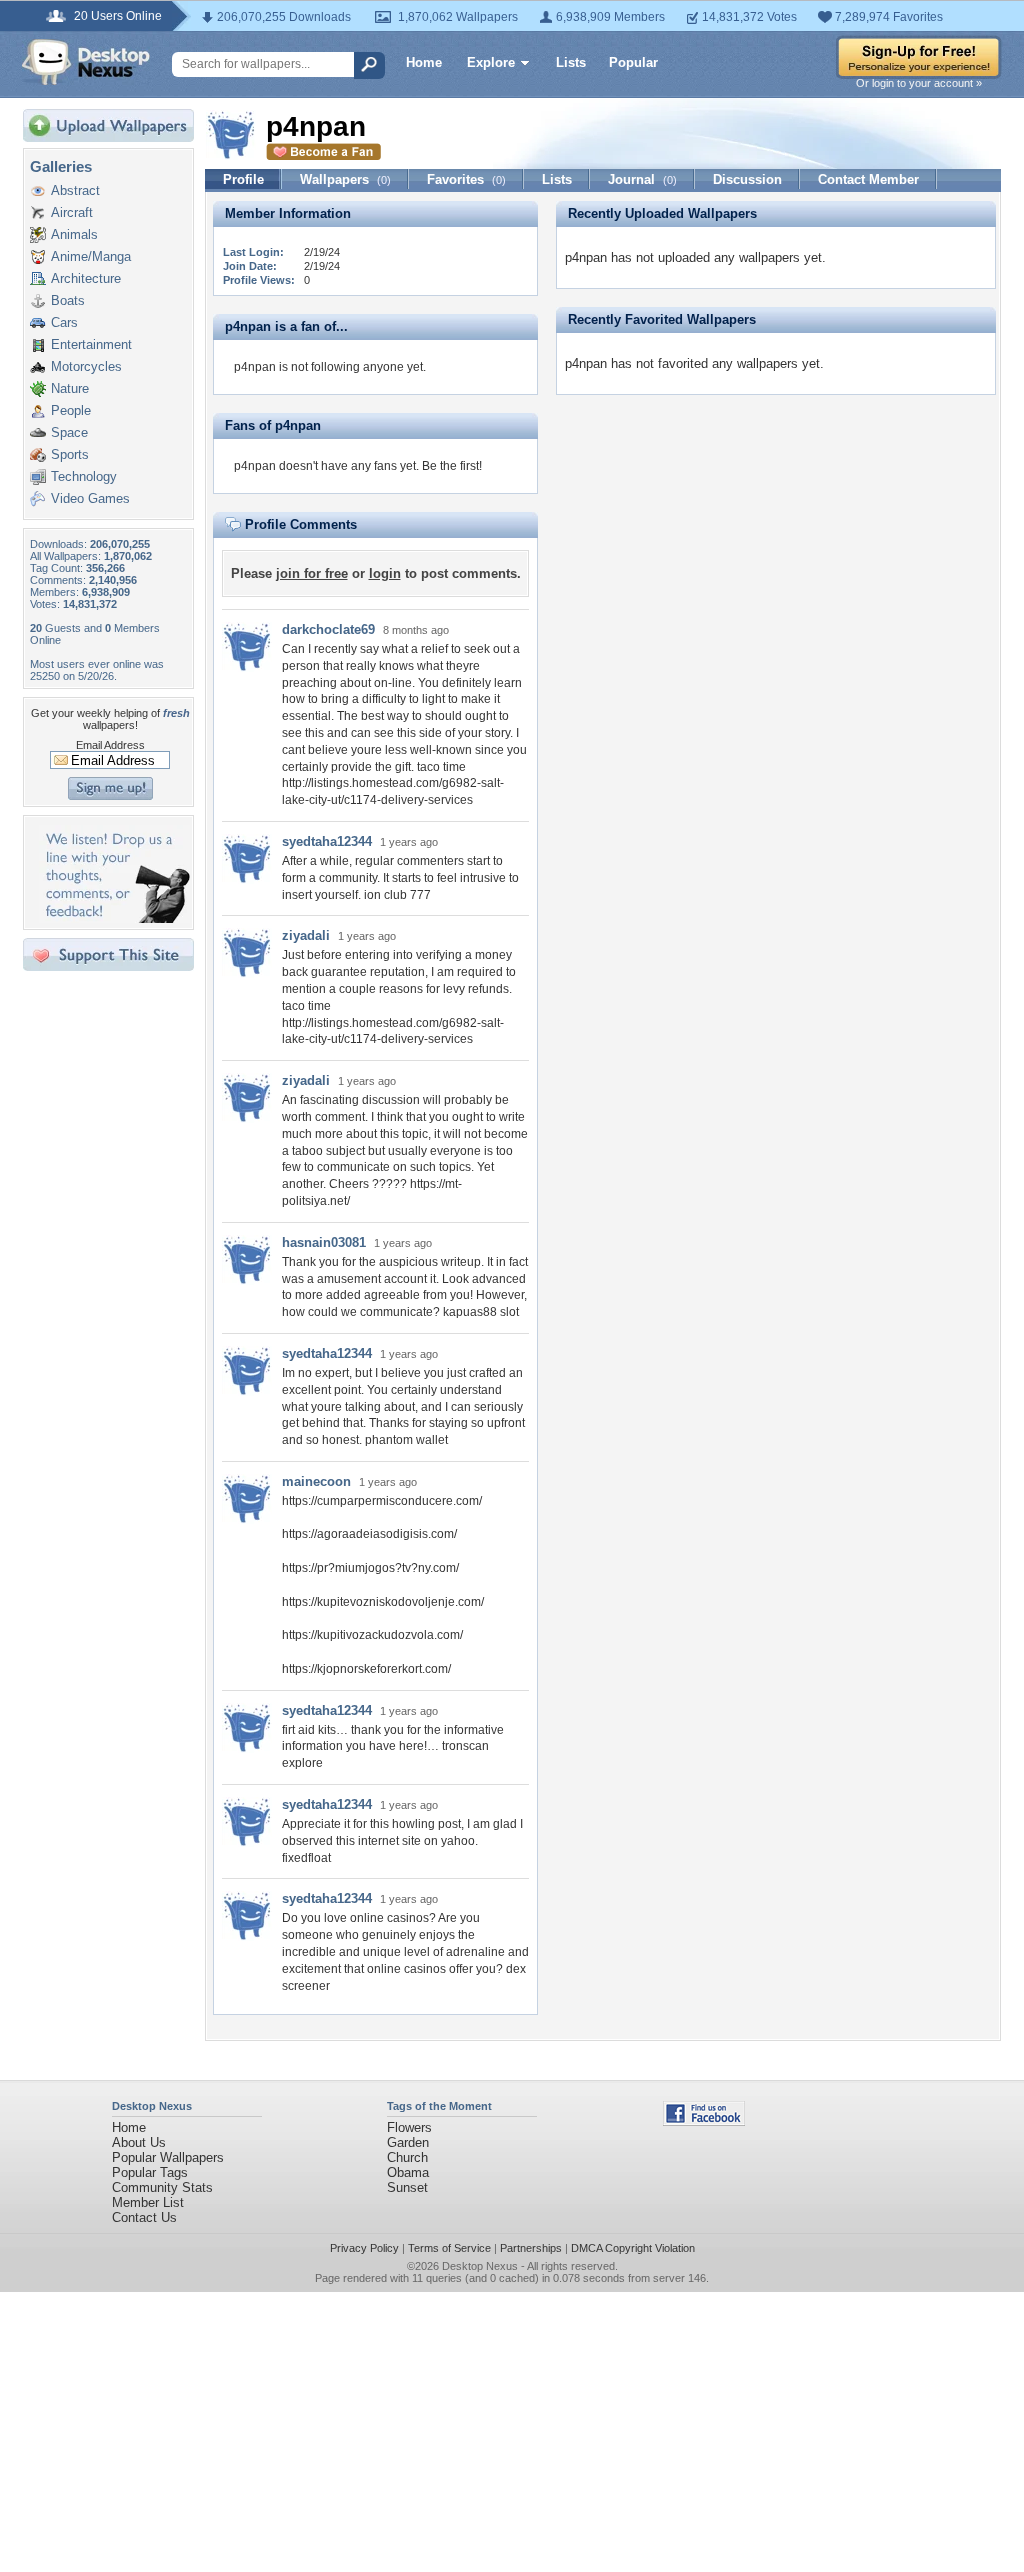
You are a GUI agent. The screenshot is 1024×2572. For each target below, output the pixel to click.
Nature (70, 388)
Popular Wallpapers (168, 2157)
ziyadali (306, 935)
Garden (408, 2142)
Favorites (466, 179)
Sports (70, 454)
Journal (642, 179)
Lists (571, 62)
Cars (64, 322)
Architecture (86, 278)
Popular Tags (150, 2172)
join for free (312, 573)
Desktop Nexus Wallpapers (86, 62)
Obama (408, 2172)
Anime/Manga (91, 256)
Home (424, 62)
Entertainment (91, 344)
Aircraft (72, 212)
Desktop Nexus (480, 2266)
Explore (491, 62)
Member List (148, 2202)
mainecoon (316, 1481)
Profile (243, 179)
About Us (139, 2142)
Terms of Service (449, 2248)
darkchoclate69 (328, 629)
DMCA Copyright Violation (633, 2248)
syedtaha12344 (327, 841)
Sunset (407, 2187)
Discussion (747, 179)
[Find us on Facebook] (704, 2121)
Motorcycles (86, 366)
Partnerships (531, 2248)
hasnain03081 (324, 1242)
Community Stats (162, 2187)
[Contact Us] (114, 918)
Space (69, 432)
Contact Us (144, 2217)
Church (407, 2157)
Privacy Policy (364, 2248)
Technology (84, 476)
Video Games (90, 498)
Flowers (409, 2127)
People (71, 410)
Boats (68, 300)
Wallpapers (345, 179)
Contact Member (868, 179)
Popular (633, 62)
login (385, 573)
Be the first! (452, 466)
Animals (74, 234)
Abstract (75, 190)
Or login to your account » (919, 83)
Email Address (110, 745)
